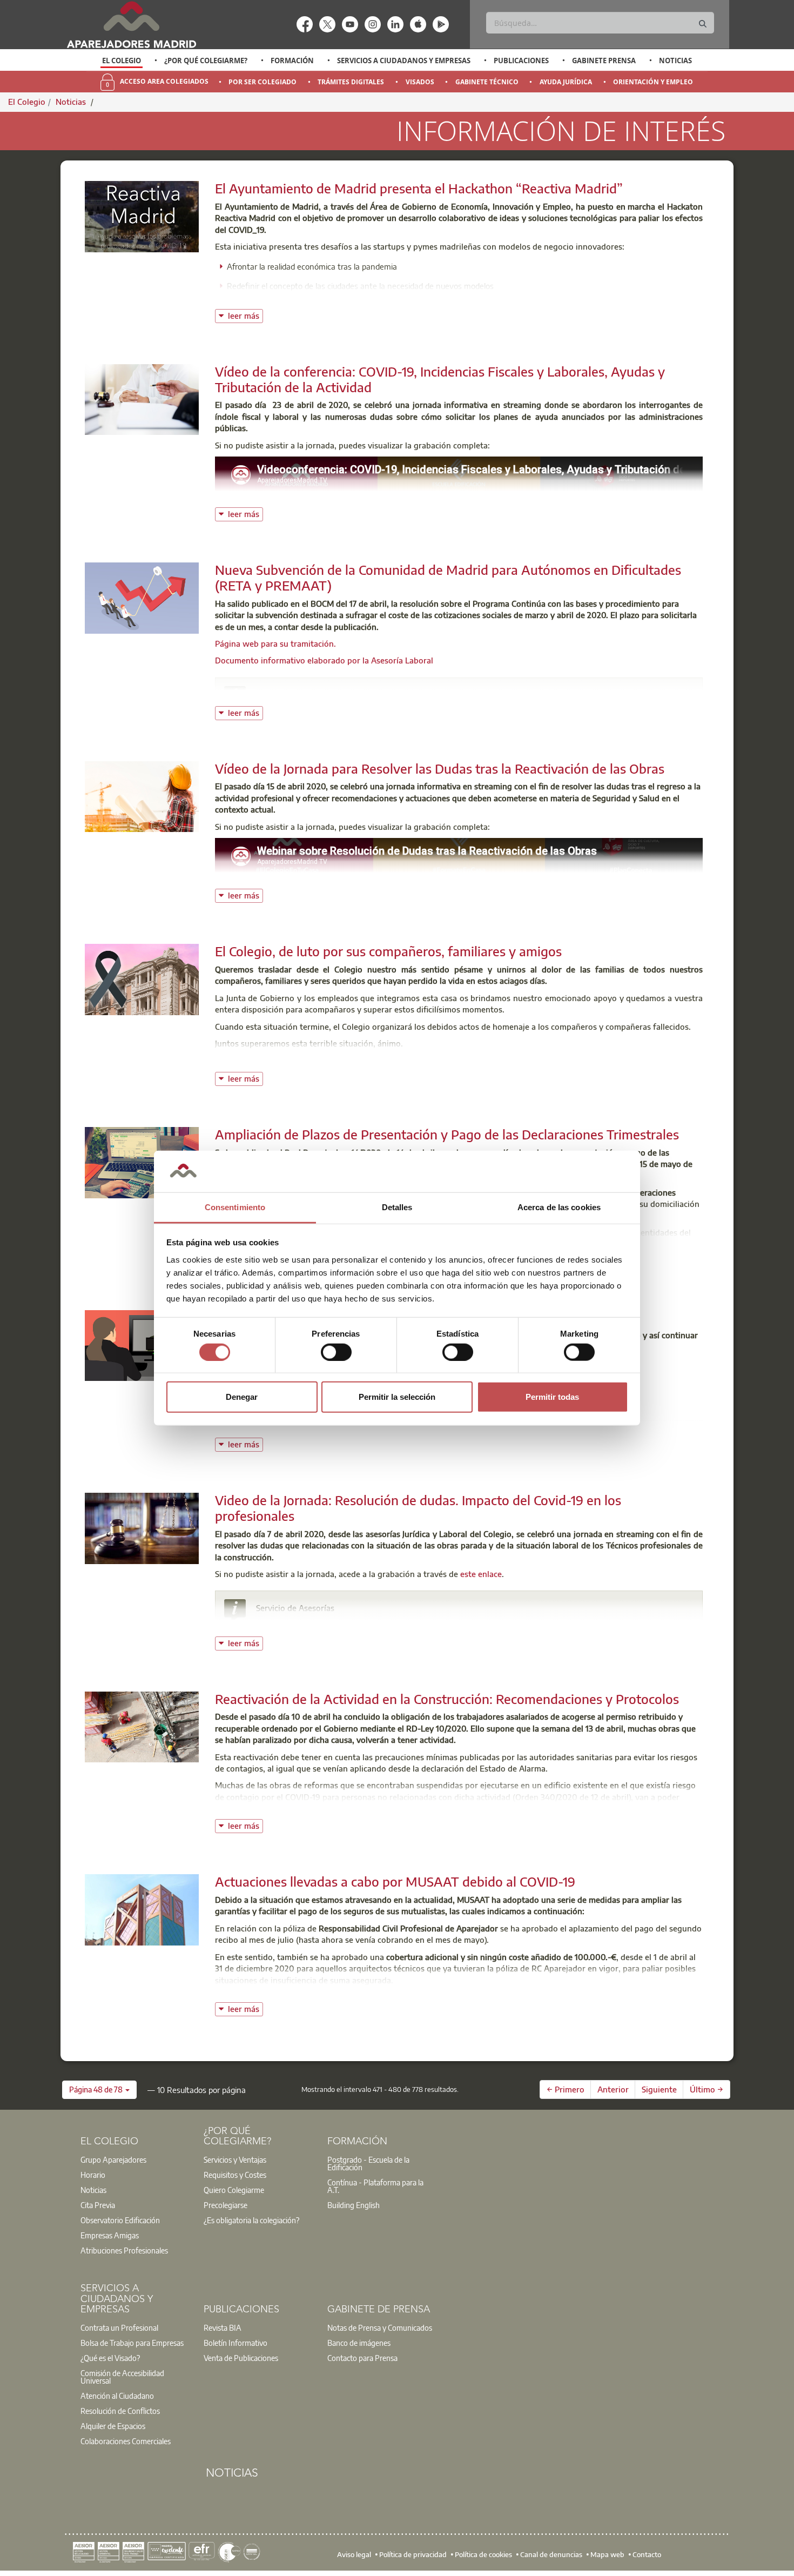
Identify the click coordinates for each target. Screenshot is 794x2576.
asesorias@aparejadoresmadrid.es (332, 1623)
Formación (292, 61)
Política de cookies (483, 2554)
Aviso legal (354, 2554)
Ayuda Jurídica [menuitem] (566, 82)
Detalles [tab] (397, 1207)
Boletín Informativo (235, 2343)
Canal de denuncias (551, 2554)
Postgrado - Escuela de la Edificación (368, 2163)
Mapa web (607, 2554)
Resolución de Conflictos (120, 2411)
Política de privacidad (413, 2554)
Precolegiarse (226, 2205)
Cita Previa (98, 2205)
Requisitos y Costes (235, 2175)
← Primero (566, 2089)
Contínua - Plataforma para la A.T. (375, 2186)
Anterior (613, 2089)
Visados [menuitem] (420, 82)
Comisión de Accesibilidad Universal (122, 2377)
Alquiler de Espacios (113, 2426)
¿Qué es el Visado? (110, 2358)
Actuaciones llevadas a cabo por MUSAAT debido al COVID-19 (395, 1881)
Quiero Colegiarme (234, 2190)
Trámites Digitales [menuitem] (351, 82)
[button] (99, 2090)
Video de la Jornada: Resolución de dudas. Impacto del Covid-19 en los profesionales (418, 1508)
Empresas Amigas (110, 2235)
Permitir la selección (397, 1397)
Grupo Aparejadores (113, 2159)
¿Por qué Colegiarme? (206, 61)
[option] (122, 61)
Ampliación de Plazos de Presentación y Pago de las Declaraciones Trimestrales (447, 1134)
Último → (706, 2089)
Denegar (242, 1397)
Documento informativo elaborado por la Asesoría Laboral (324, 660)
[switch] (336, 1352)
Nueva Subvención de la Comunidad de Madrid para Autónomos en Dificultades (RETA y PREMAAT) (448, 577)
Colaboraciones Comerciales (126, 2441)
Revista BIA (223, 2327)
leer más (245, 315)
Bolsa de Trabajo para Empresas (132, 2343)
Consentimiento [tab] (235, 1207)
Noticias (675, 61)
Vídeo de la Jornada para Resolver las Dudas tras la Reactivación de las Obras (440, 768)
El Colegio (122, 61)
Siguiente (659, 2089)
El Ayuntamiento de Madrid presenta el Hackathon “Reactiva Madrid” (419, 188)
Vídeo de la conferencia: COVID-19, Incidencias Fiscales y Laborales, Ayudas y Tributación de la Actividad (440, 379)
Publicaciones (521, 61)
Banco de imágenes (359, 2343)
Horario (93, 2175)
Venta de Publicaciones (241, 2358)
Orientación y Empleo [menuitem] (653, 82)
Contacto (647, 2554)
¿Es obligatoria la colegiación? (251, 2220)
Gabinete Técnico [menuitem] (487, 82)
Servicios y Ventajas (235, 2159)
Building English (354, 2205)
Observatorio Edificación (120, 2220)
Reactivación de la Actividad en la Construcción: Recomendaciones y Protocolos (447, 1699)
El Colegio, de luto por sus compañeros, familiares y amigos (388, 951)
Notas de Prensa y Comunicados (380, 2327)
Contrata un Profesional (119, 2327)
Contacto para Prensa (362, 2358)
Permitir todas (552, 1397)
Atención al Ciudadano (117, 2396)
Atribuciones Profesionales (124, 2250)
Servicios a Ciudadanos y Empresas (404, 61)
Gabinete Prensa (604, 61)
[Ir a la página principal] (131, 25)
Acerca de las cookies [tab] (559, 1207)
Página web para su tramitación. (275, 643)
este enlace (481, 1574)
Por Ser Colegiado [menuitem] (263, 82)
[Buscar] (703, 24)
